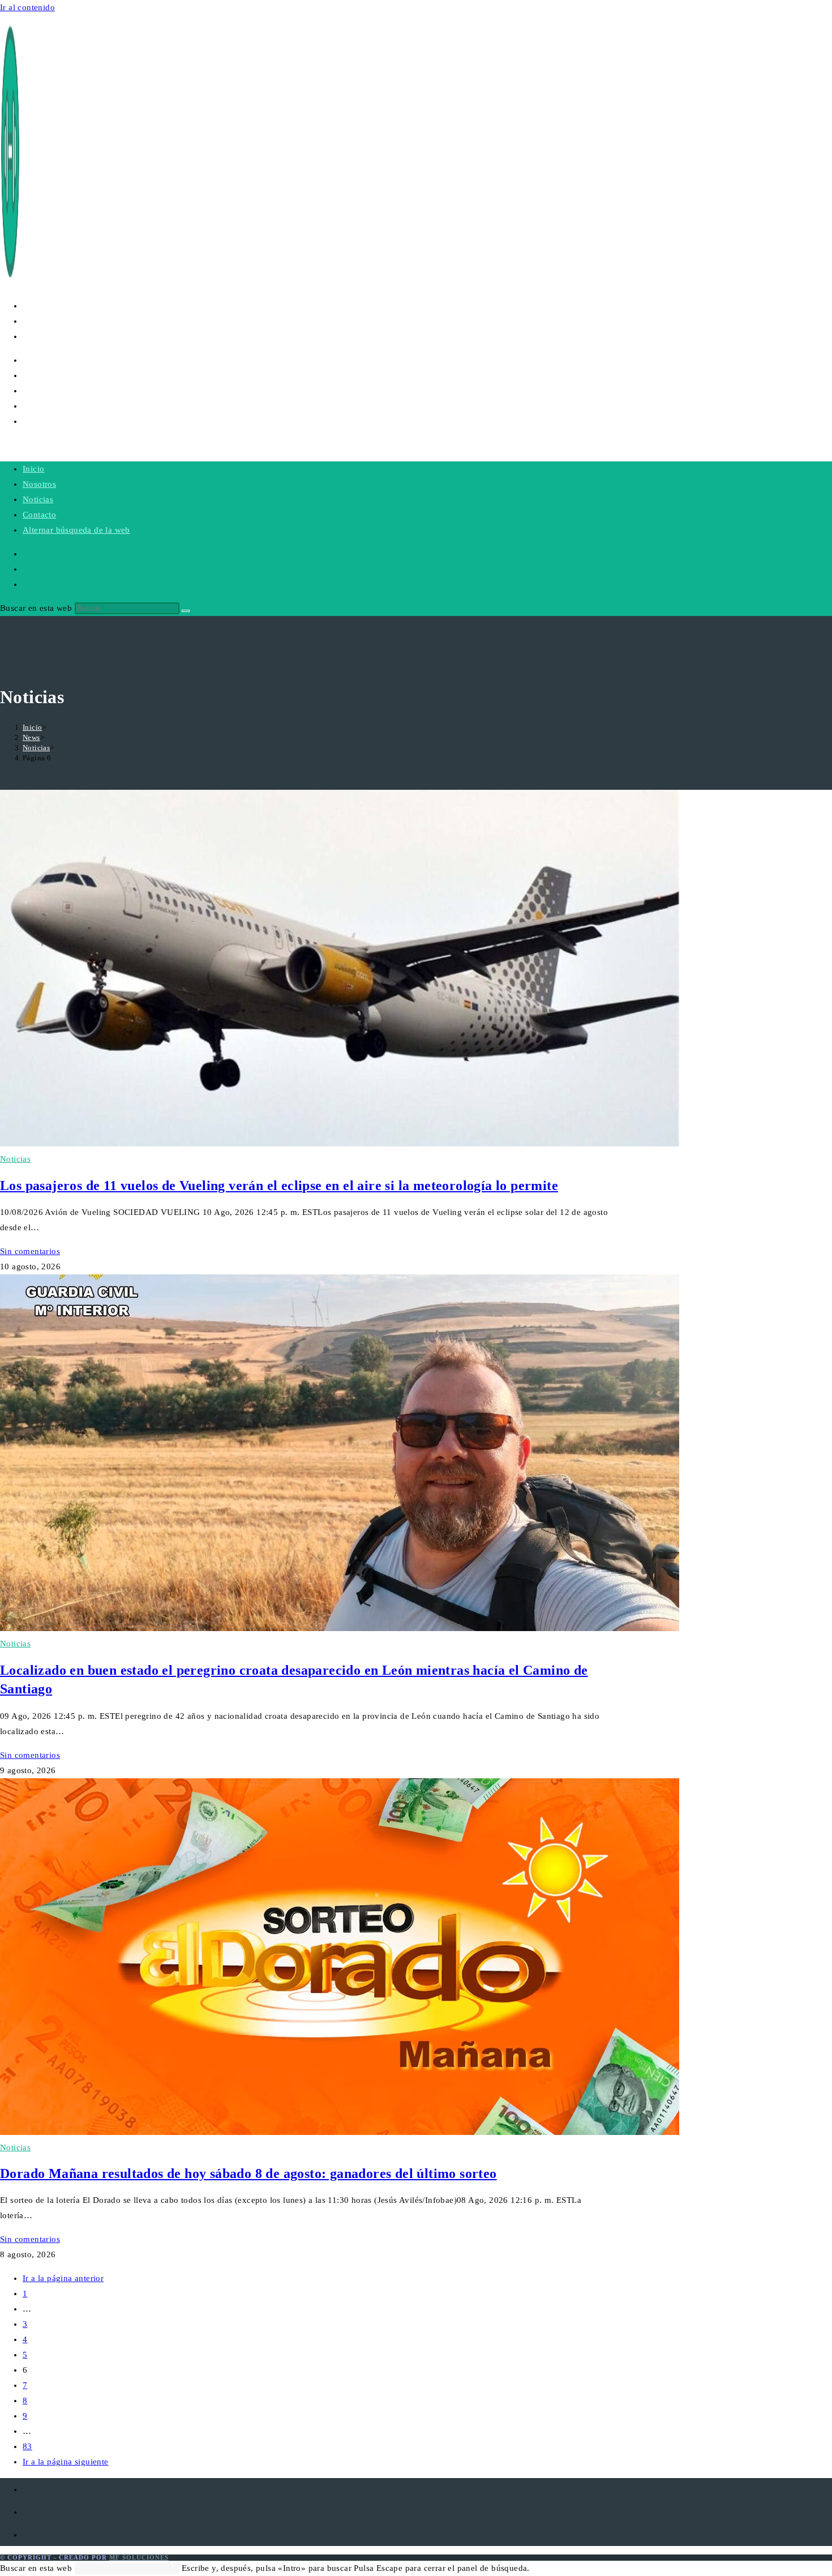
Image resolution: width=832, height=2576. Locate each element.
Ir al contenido (27, 7)
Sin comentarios (30, 1251)
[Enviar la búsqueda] (186, 611)
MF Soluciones (139, 2557)
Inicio (33, 469)
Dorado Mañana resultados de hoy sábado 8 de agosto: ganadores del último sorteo (248, 2173)
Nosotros (39, 484)
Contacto (39, 515)
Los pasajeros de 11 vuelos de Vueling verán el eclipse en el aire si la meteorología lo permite (279, 1186)
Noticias (38, 499)
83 (27, 2446)
